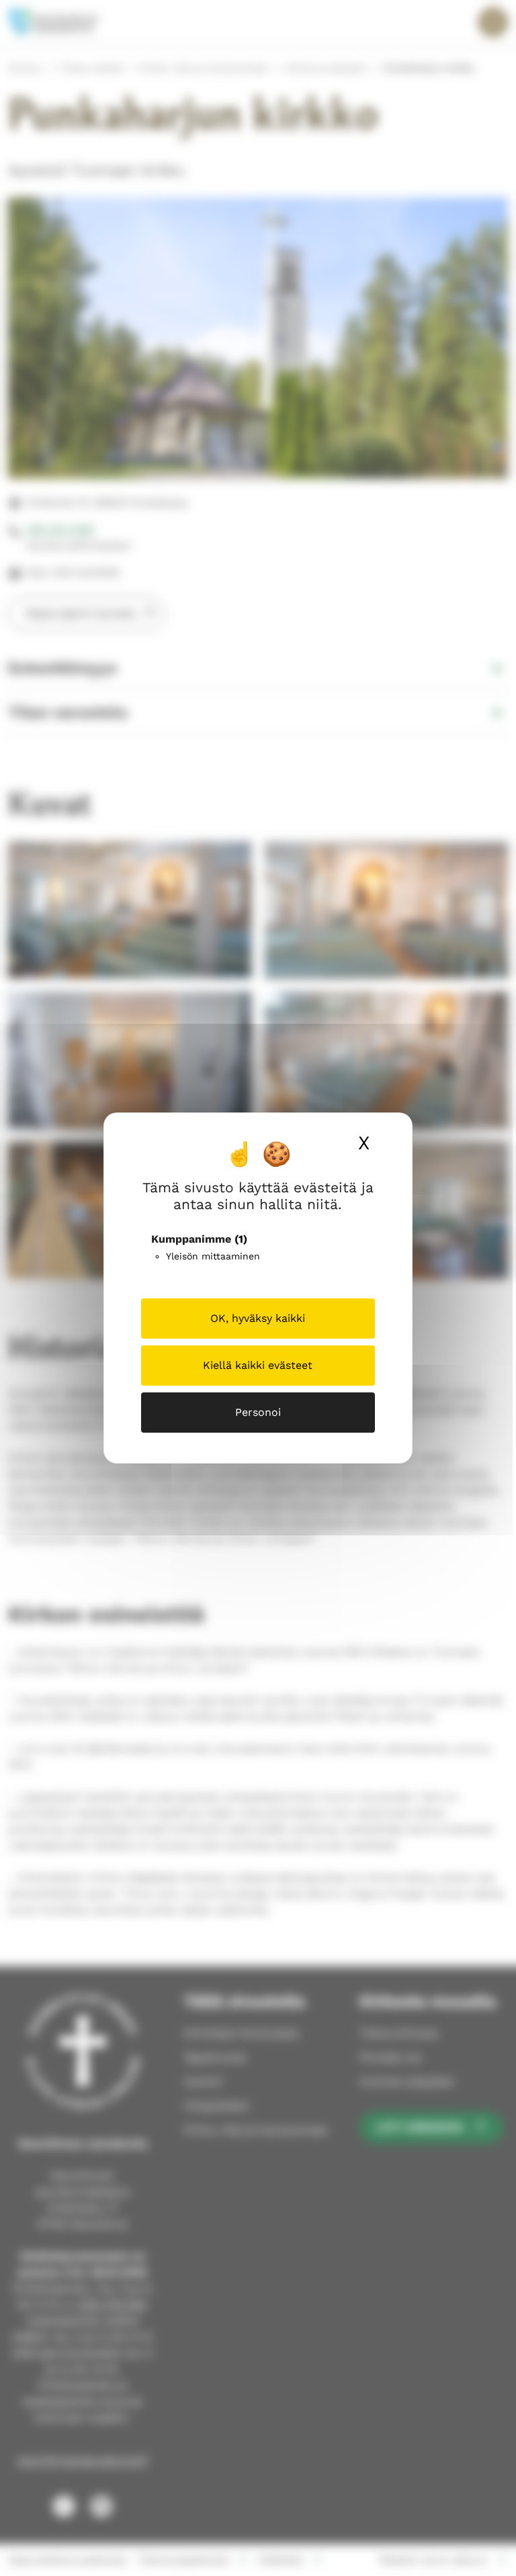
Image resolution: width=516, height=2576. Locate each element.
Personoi (258, 1412)
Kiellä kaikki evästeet (258, 1365)
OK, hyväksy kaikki (258, 1318)
